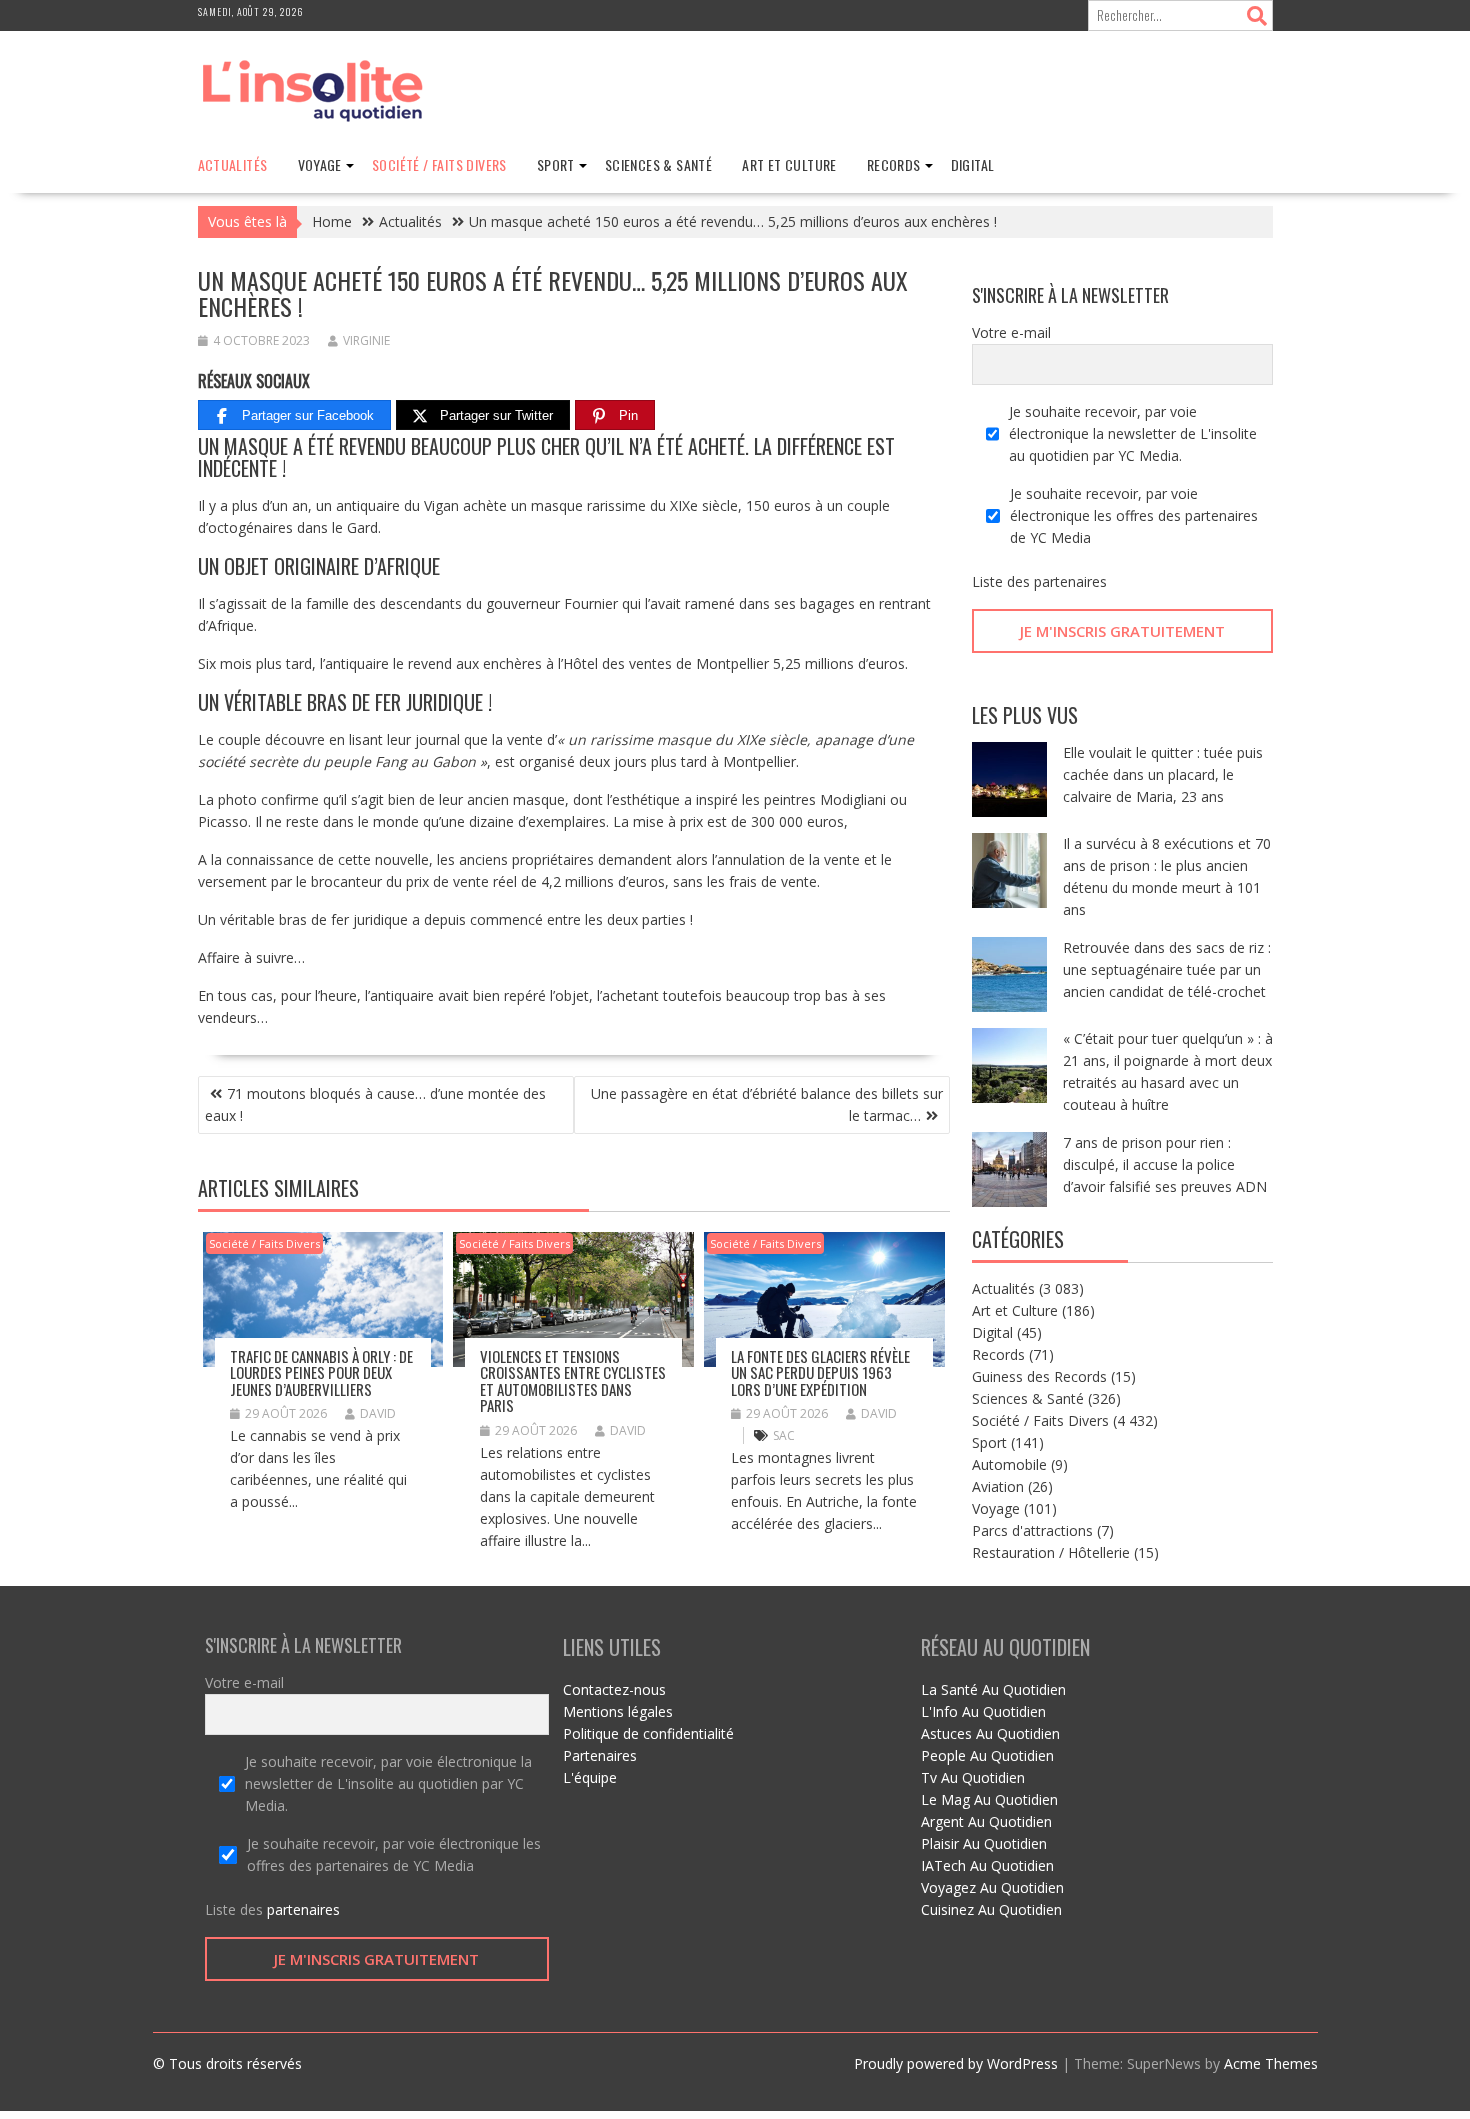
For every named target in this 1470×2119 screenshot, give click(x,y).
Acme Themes (1271, 2063)
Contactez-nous (614, 1689)
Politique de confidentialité (648, 1733)
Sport (556, 164)
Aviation (998, 1486)
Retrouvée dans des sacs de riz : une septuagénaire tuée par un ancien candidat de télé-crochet (1167, 969)
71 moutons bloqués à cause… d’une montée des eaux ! (375, 1104)
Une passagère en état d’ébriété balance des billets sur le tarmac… (767, 1104)
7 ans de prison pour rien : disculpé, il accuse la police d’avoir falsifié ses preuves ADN (1165, 1164)
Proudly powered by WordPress (956, 2063)
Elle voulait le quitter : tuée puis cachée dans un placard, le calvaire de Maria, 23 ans (1163, 774)
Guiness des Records (1039, 1376)
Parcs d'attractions (1032, 1530)
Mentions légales (618, 1711)
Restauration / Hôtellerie (1051, 1552)
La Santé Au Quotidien (993, 1689)
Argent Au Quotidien (986, 1821)
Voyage (320, 164)
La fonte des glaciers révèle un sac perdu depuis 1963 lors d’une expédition (820, 1372)
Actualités (233, 164)
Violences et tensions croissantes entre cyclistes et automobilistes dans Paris (573, 1381)
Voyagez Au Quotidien (992, 1887)
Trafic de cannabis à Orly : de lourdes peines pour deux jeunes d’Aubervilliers (321, 1372)
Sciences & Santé (658, 164)
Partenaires (600, 1755)
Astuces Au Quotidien (990, 1733)
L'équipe (590, 1777)
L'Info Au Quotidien (983, 1711)
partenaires (1070, 581)
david (378, 1413)
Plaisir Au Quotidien (984, 1843)
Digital (973, 164)
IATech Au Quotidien (987, 1865)
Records (894, 164)
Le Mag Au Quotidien (989, 1799)
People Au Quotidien (987, 1755)
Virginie (366, 340)
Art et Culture (789, 164)
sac (784, 1435)
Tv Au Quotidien (973, 1777)
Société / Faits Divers (439, 164)
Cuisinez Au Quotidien (991, 1909)
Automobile (1009, 1464)
